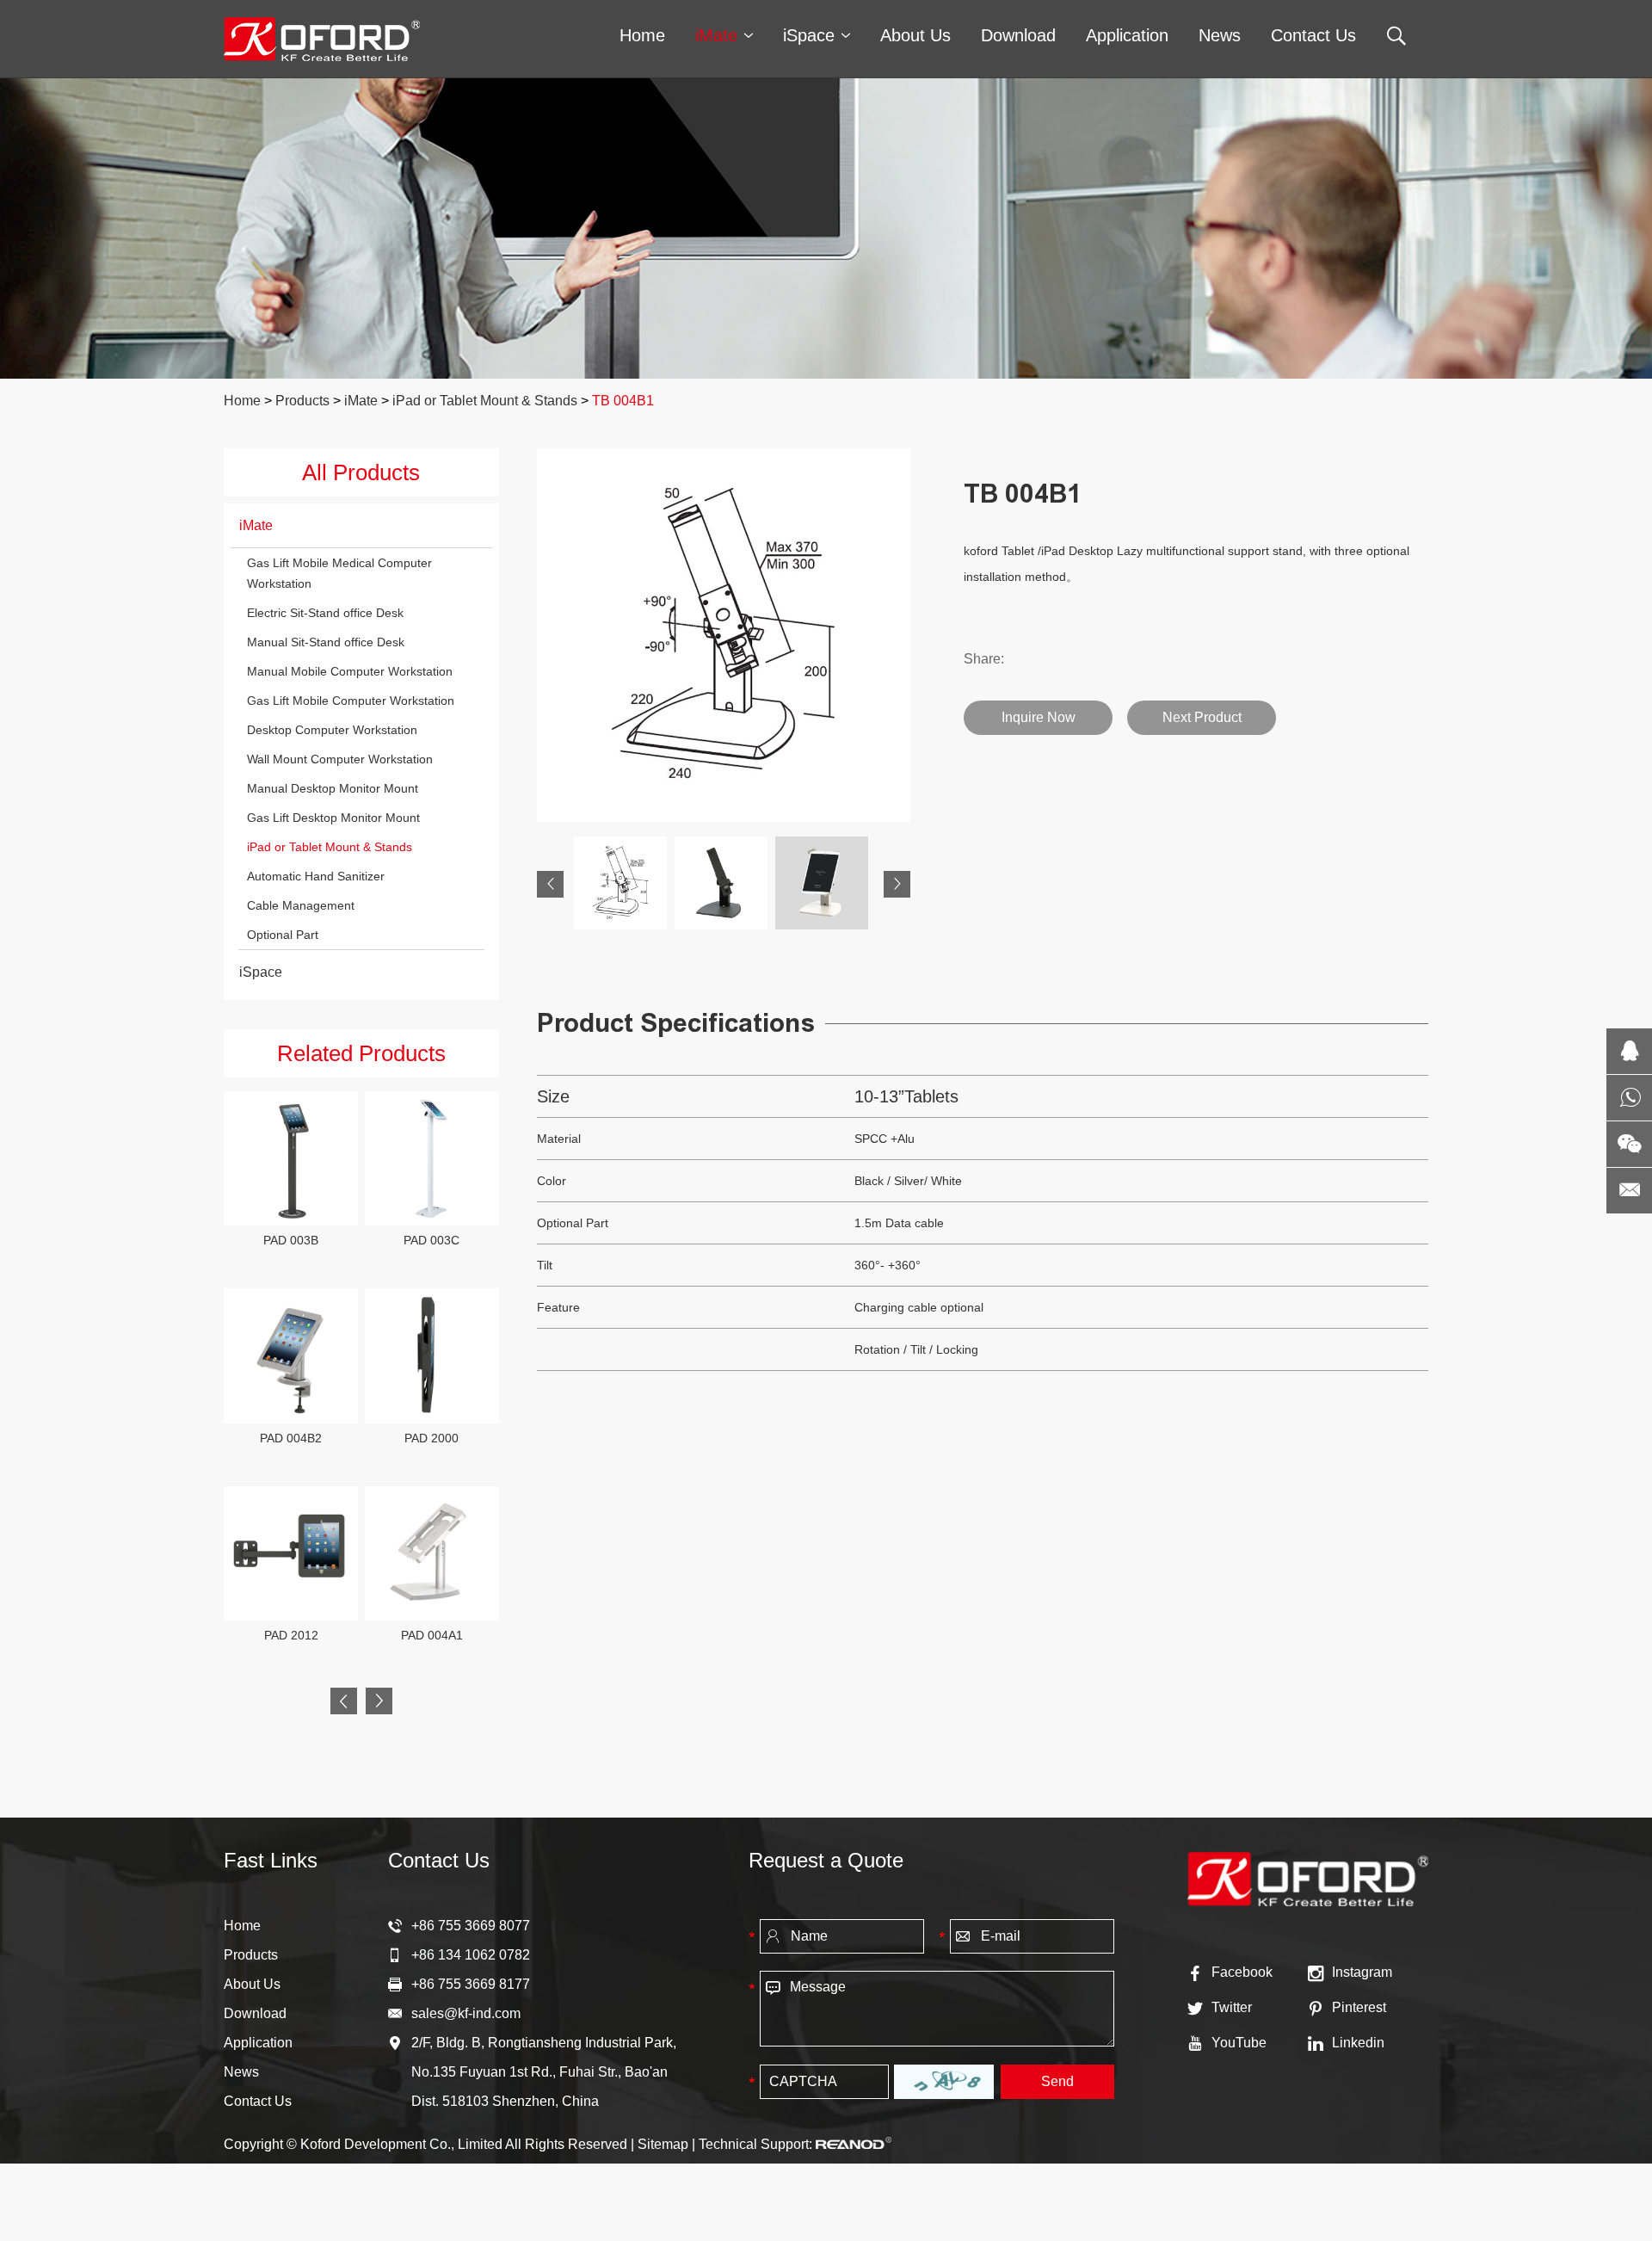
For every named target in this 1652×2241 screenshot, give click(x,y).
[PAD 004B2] (291, 1355)
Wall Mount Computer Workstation (340, 759)
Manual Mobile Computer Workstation (350, 671)
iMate (716, 35)
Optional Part (283, 935)
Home (642, 35)
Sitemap (663, 2144)
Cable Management (301, 905)
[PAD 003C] (432, 1158)
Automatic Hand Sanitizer (316, 876)
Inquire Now (1039, 717)
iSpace (809, 35)
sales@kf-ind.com (466, 2013)
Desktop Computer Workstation (332, 730)
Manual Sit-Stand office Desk (326, 642)
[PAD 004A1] (432, 1553)
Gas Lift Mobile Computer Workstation (351, 701)
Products (302, 401)
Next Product (1202, 717)
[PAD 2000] (432, 1355)
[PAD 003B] (291, 1158)
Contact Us (1313, 35)
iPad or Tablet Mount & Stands (485, 401)
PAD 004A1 (432, 1635)
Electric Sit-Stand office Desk (325, 613)
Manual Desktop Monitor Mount (333, 788)
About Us (915, 35)
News (1220, 35)
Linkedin (1358, 2043)
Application (1127, 35)
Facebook (1242, 1972)
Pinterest (1359, 2007)
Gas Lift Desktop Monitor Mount (333, 818)
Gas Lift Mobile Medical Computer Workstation (339, 573)
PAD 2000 (431, 1438)
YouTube (1239, 2043)
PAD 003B (291, 1240)
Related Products (361, 1053)
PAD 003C (431, 1240)
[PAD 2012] (291, 1553)
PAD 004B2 (291, 1438)
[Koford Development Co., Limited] (322, 39)
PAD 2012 (291, 1635)
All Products (361, 472)
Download (1018, 35)
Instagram (1362, 1972)
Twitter (1232, 2007)
